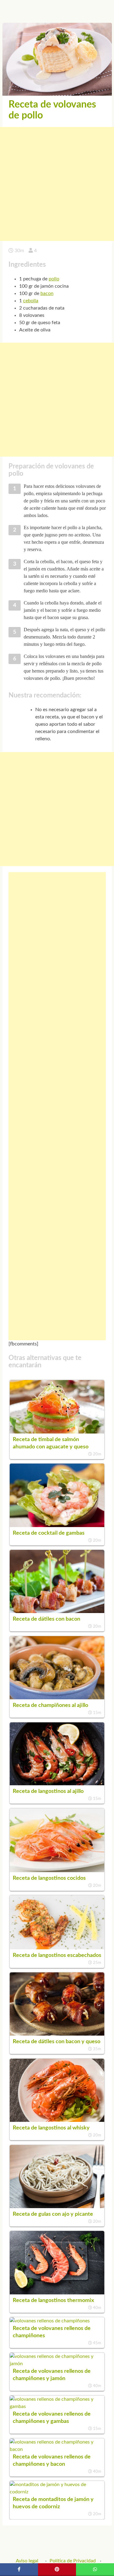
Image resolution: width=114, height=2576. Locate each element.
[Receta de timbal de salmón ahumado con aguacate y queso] (57, 1432)
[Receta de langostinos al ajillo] (57, 1784)
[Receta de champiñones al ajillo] (57, 1698)
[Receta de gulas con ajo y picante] (57, 2207)
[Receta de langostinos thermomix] (57, 2293)
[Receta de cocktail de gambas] (57, 1526)
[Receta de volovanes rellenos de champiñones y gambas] (57, 2406)
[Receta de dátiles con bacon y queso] (57, 2034)
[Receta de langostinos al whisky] (57, 2120)
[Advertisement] (57, 184)
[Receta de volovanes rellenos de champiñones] (50, 2321)
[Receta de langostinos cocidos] (57, 1871)
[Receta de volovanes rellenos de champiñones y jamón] (57, 2364)
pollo (54, 279)
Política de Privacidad (73, 2561)
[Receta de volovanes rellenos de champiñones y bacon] (57, 2449)
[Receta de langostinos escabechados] (57, 1948)
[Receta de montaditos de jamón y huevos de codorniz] (57, 2492)
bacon (47, 293)
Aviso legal (27, 2561)
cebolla (31, 301)
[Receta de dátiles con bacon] (57, 1612)
